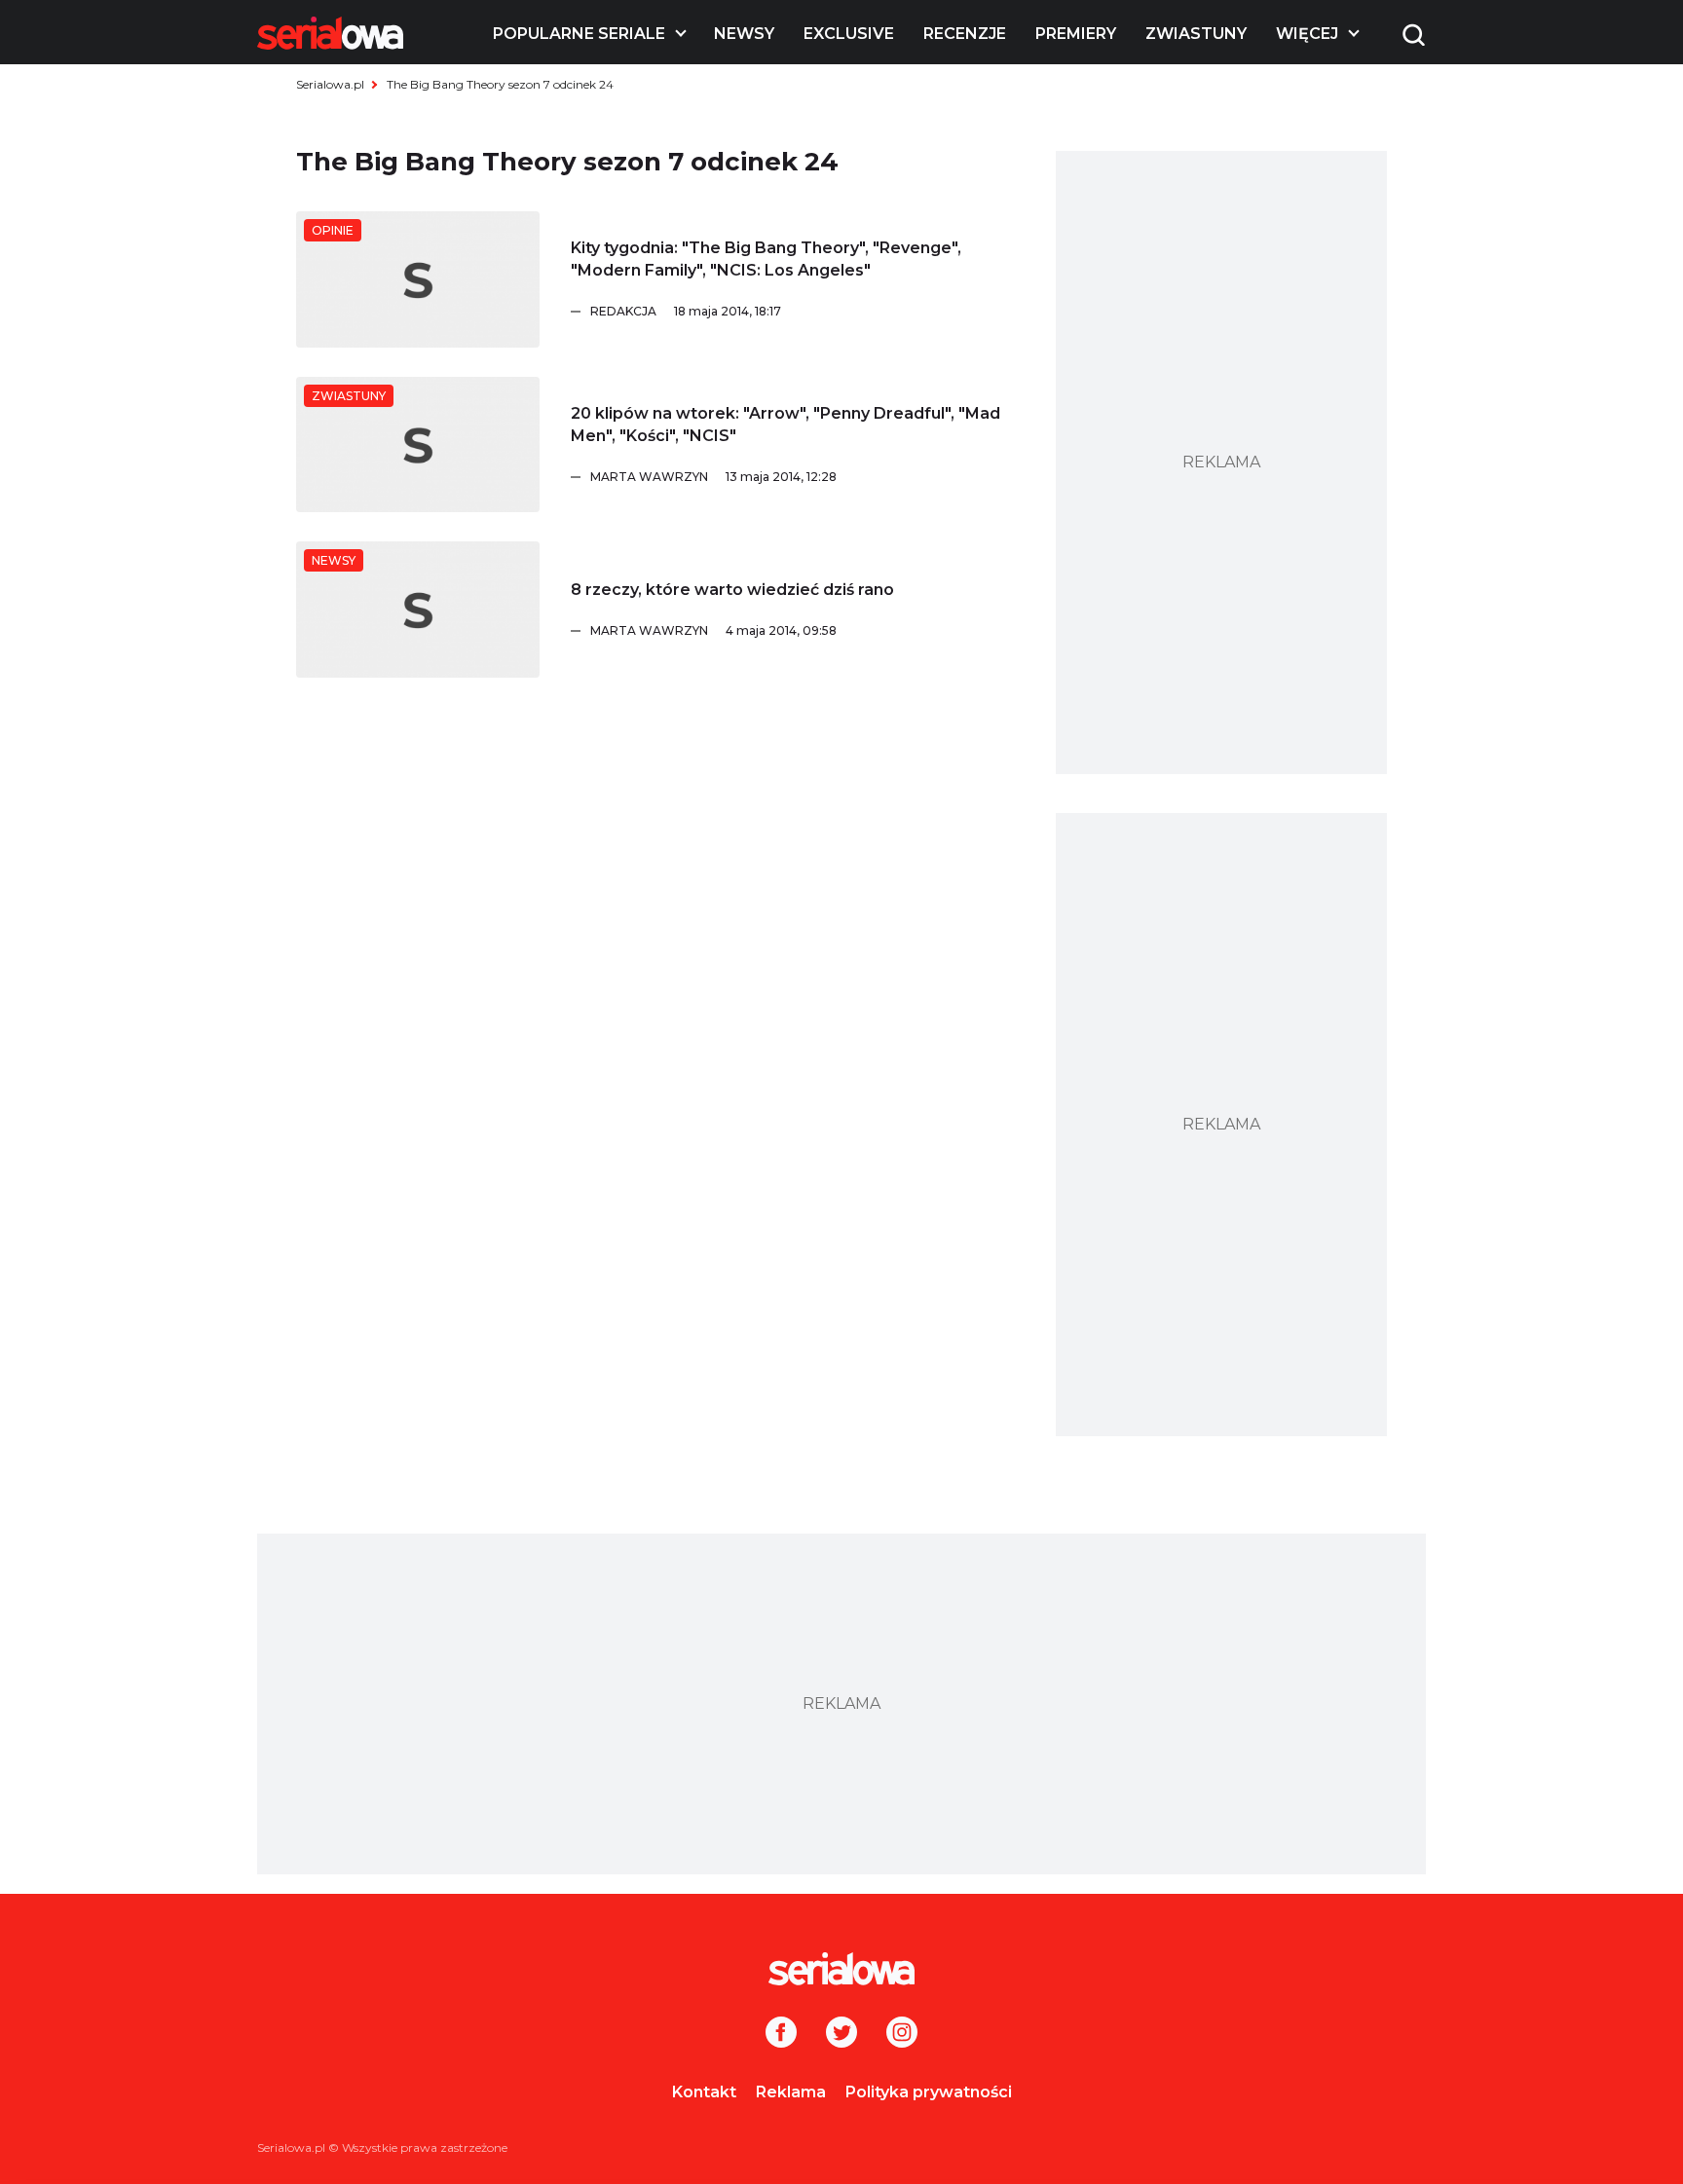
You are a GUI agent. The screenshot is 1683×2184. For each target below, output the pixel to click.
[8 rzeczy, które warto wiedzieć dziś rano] (418, 610)
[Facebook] (781, 2034)
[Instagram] (902, 2034)
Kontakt (704, 2092)
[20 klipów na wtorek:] (418, 445)
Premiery (1076, 34)
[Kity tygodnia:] (418, 279)
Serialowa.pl (330, 84)
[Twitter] (841, 2034)
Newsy (744, 34)
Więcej (1307, 34)
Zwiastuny (1196, 34)
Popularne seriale (579, 34)
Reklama (791, 2092)
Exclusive (849, 34)
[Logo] (330, 33)
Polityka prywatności (929, 2092)
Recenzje (965, 34)
